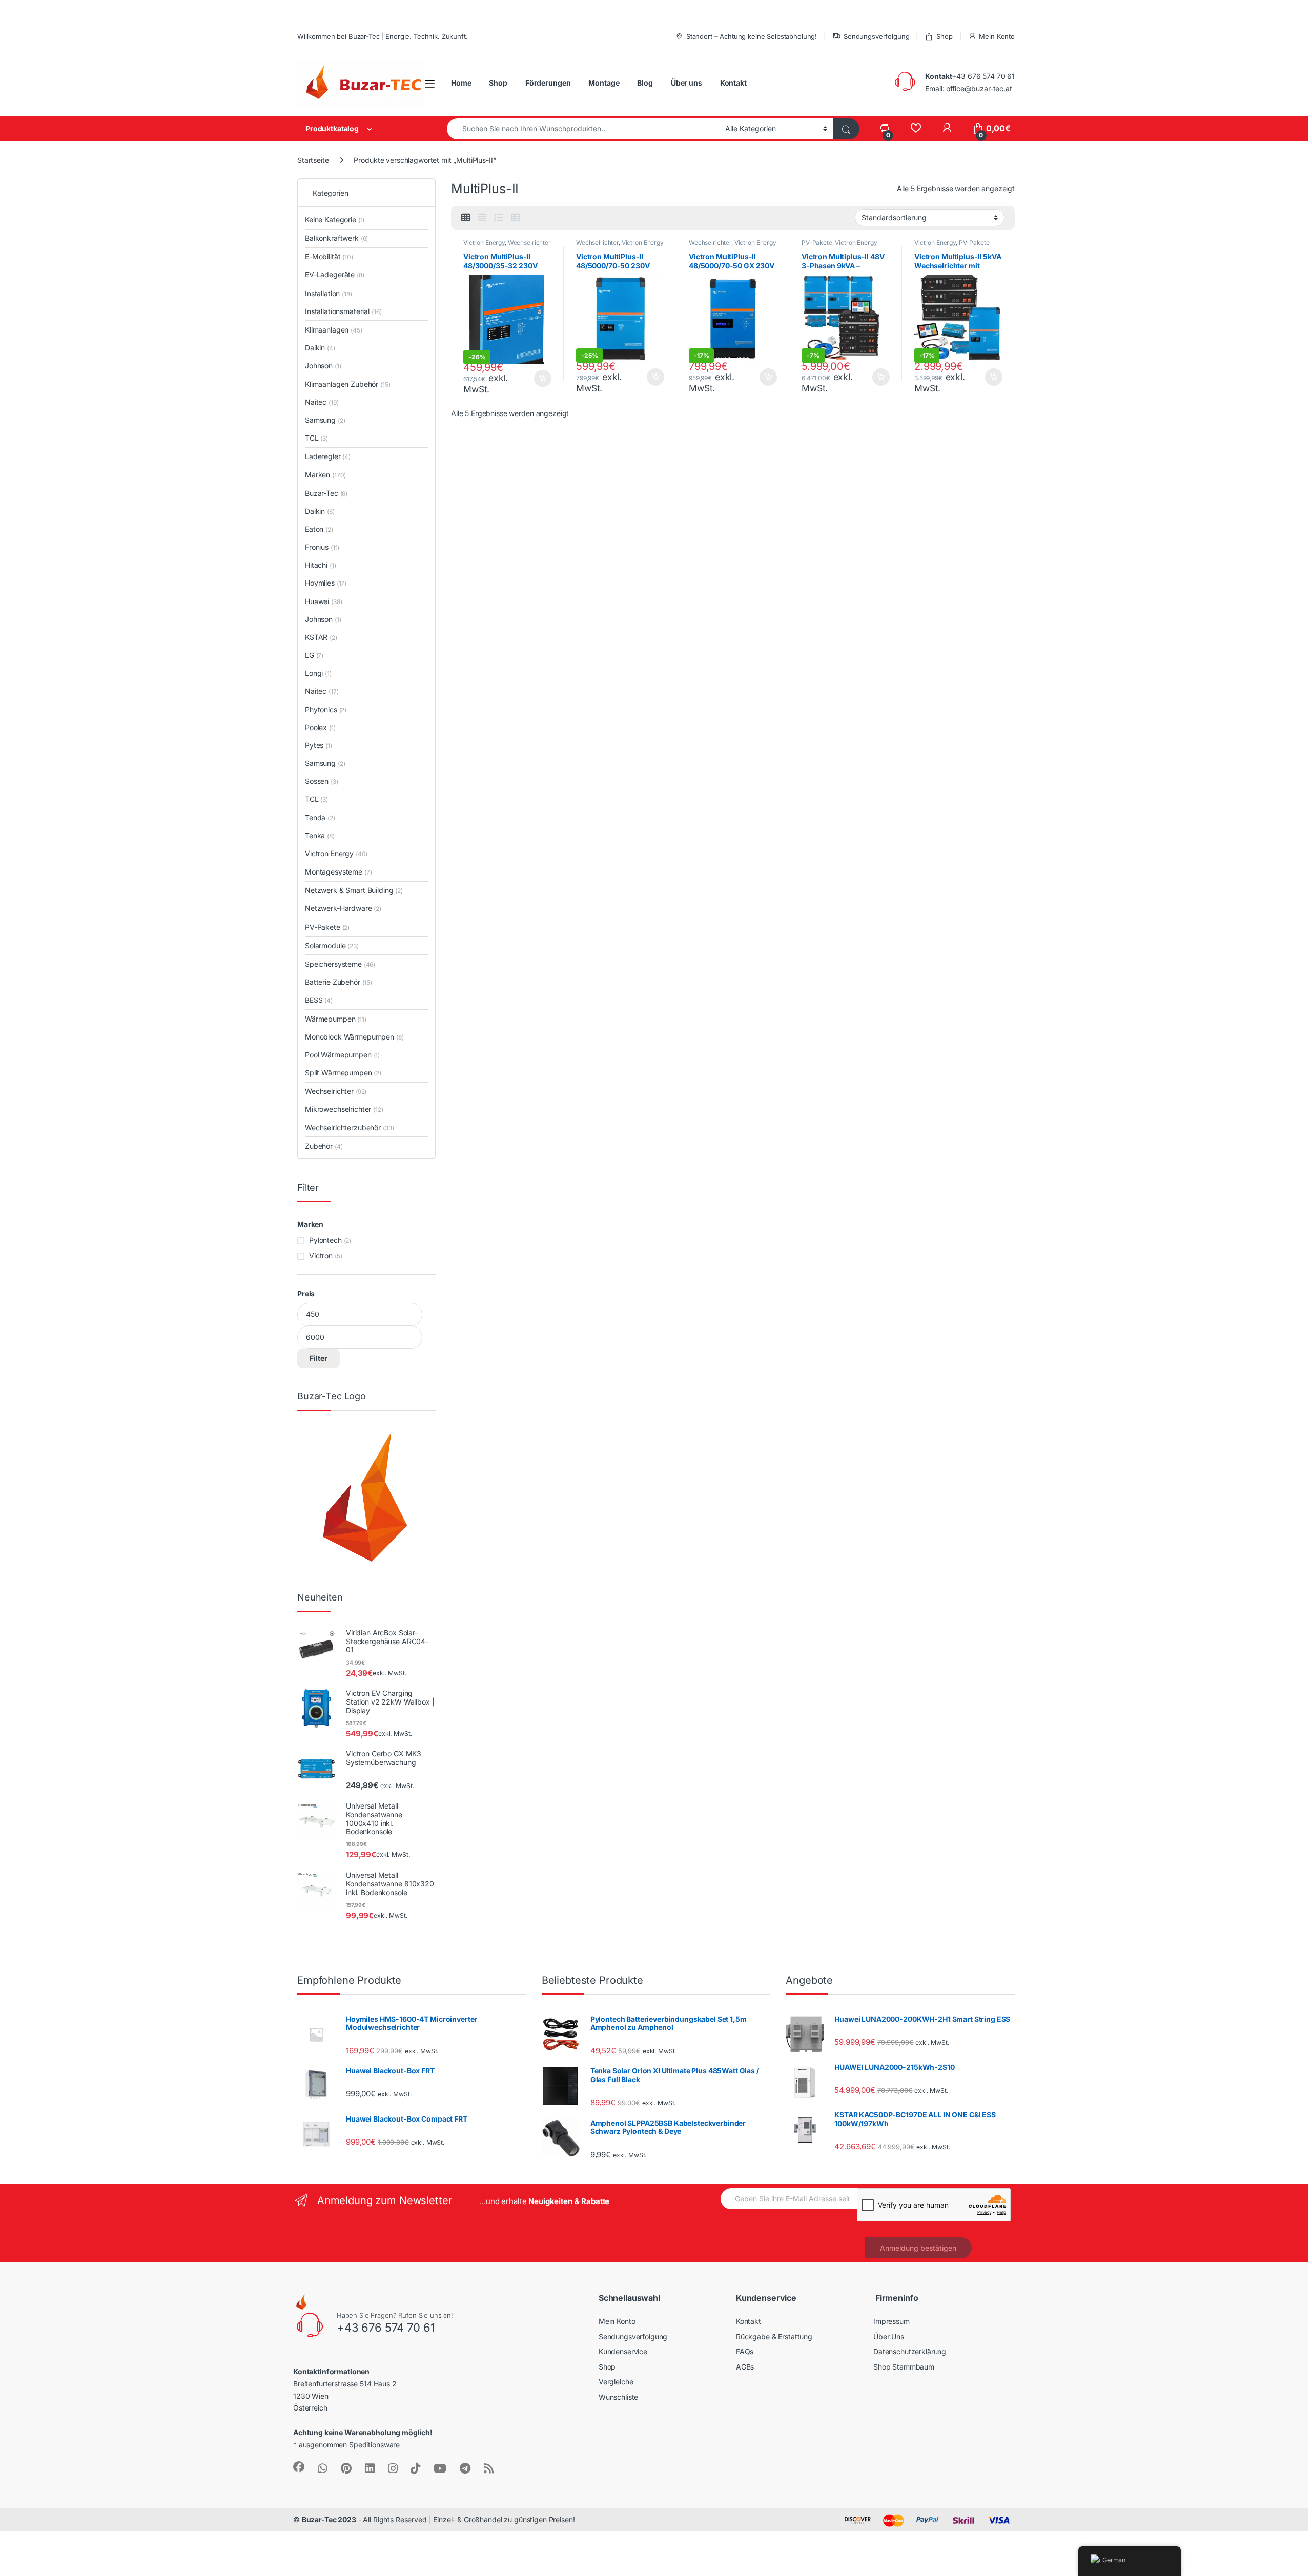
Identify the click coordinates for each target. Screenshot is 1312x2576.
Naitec (322, 402)
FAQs (745, 2351)
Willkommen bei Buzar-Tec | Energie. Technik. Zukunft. (383, 36)
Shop (944, 36)
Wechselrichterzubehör (349, 1127)
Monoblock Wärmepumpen (354, 1037)
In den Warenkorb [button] (533, 379)
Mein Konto (997, 36)
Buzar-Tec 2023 (329, 2519)
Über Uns (889, 2336)
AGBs (745, 2367)
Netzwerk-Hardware (343, 908)
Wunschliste (618, 2397)
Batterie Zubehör (339, 982)
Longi (318, 673)
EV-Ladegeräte (335, 274)
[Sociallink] (299, 2467)
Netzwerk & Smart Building (354, 890)
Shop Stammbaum (904, 2367)
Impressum (891, 2321)
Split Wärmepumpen (343, 1073)
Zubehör (324, 1146)
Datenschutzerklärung (910, 2351)
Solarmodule (332, 946)
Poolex (320, 727)
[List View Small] (516, 218)
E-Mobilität (329, 256)
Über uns (686, 83)
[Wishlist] (916, 128)
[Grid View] (466, 218)
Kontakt (733, 83)
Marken (325, 475)
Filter (319, 1358)
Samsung (325, 420)
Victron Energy (484, 243)
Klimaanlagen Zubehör (348, 384)
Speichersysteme (340, 964)
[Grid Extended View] (482, 218)
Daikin (320, 348)
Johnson (323, 366)
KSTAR (321, 637)
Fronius (322, 547)
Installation (329, 293)
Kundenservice (623, 2351)
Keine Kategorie (335, 220)
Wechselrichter (529, 243)
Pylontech (325, 1240)
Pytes (319, 745)
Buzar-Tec (326, 493)
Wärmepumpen (336, 1019)
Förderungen (548, 83)
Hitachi (320, 565)
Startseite (313, 160)
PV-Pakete (817, 243)
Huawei (323, 601)
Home (461, 83)
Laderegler (328, 456)
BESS (319, 1000)
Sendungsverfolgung (876, 36)
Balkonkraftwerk (336, 238)
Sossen (322, 781)
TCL (316, 438)
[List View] (499, 218)
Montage (604, 83)
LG (314, 655)
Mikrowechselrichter (344, 1109)
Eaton (319, 529)
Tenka (320, 835)
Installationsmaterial (343, 311)
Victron (321, 1255)
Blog (645, 83)
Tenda (320, 817)
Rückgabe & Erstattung (774, 2336)
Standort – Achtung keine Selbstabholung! (752, 36)
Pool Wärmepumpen (342, 1055)
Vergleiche (616, 2382)
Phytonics (326, 709)
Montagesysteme (339, 872)
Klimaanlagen (334, 330)
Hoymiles (326, 583)
